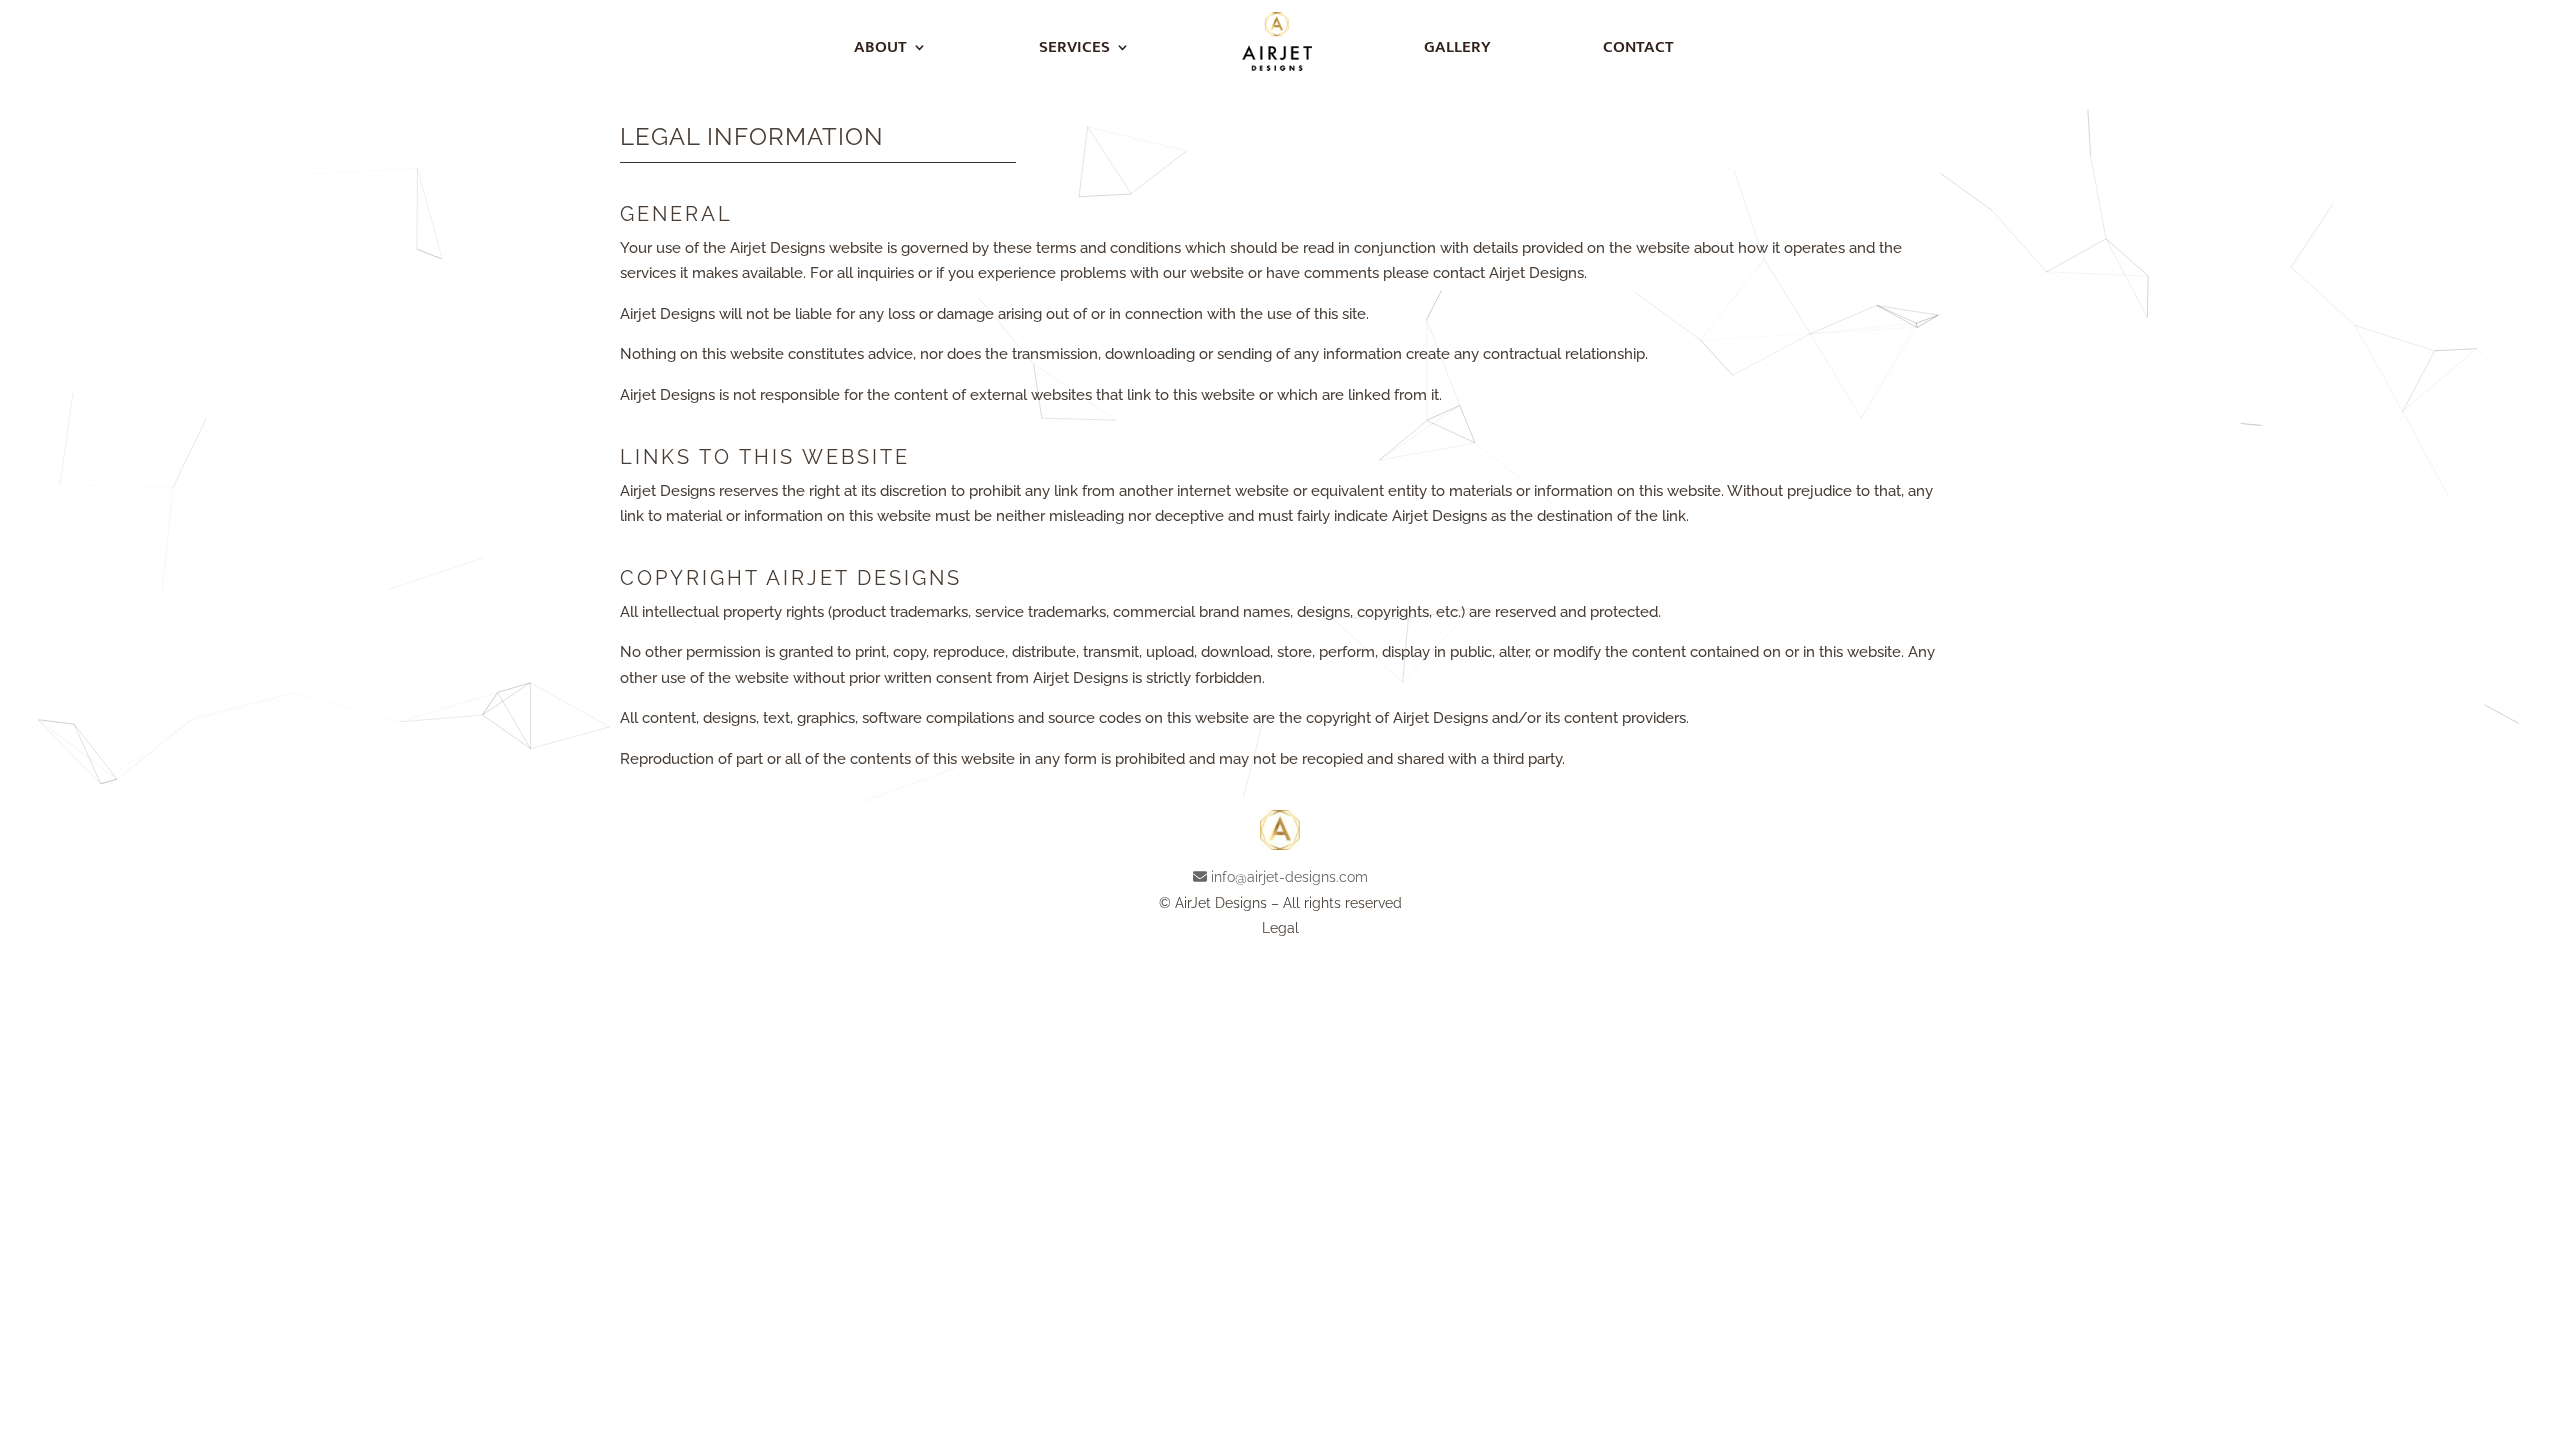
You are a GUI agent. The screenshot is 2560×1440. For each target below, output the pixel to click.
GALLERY (1457, 47)
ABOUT (880, 47)
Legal (1280, 928)
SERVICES (1074, 47)
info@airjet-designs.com (1289, 877)
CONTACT (1638, 47)
